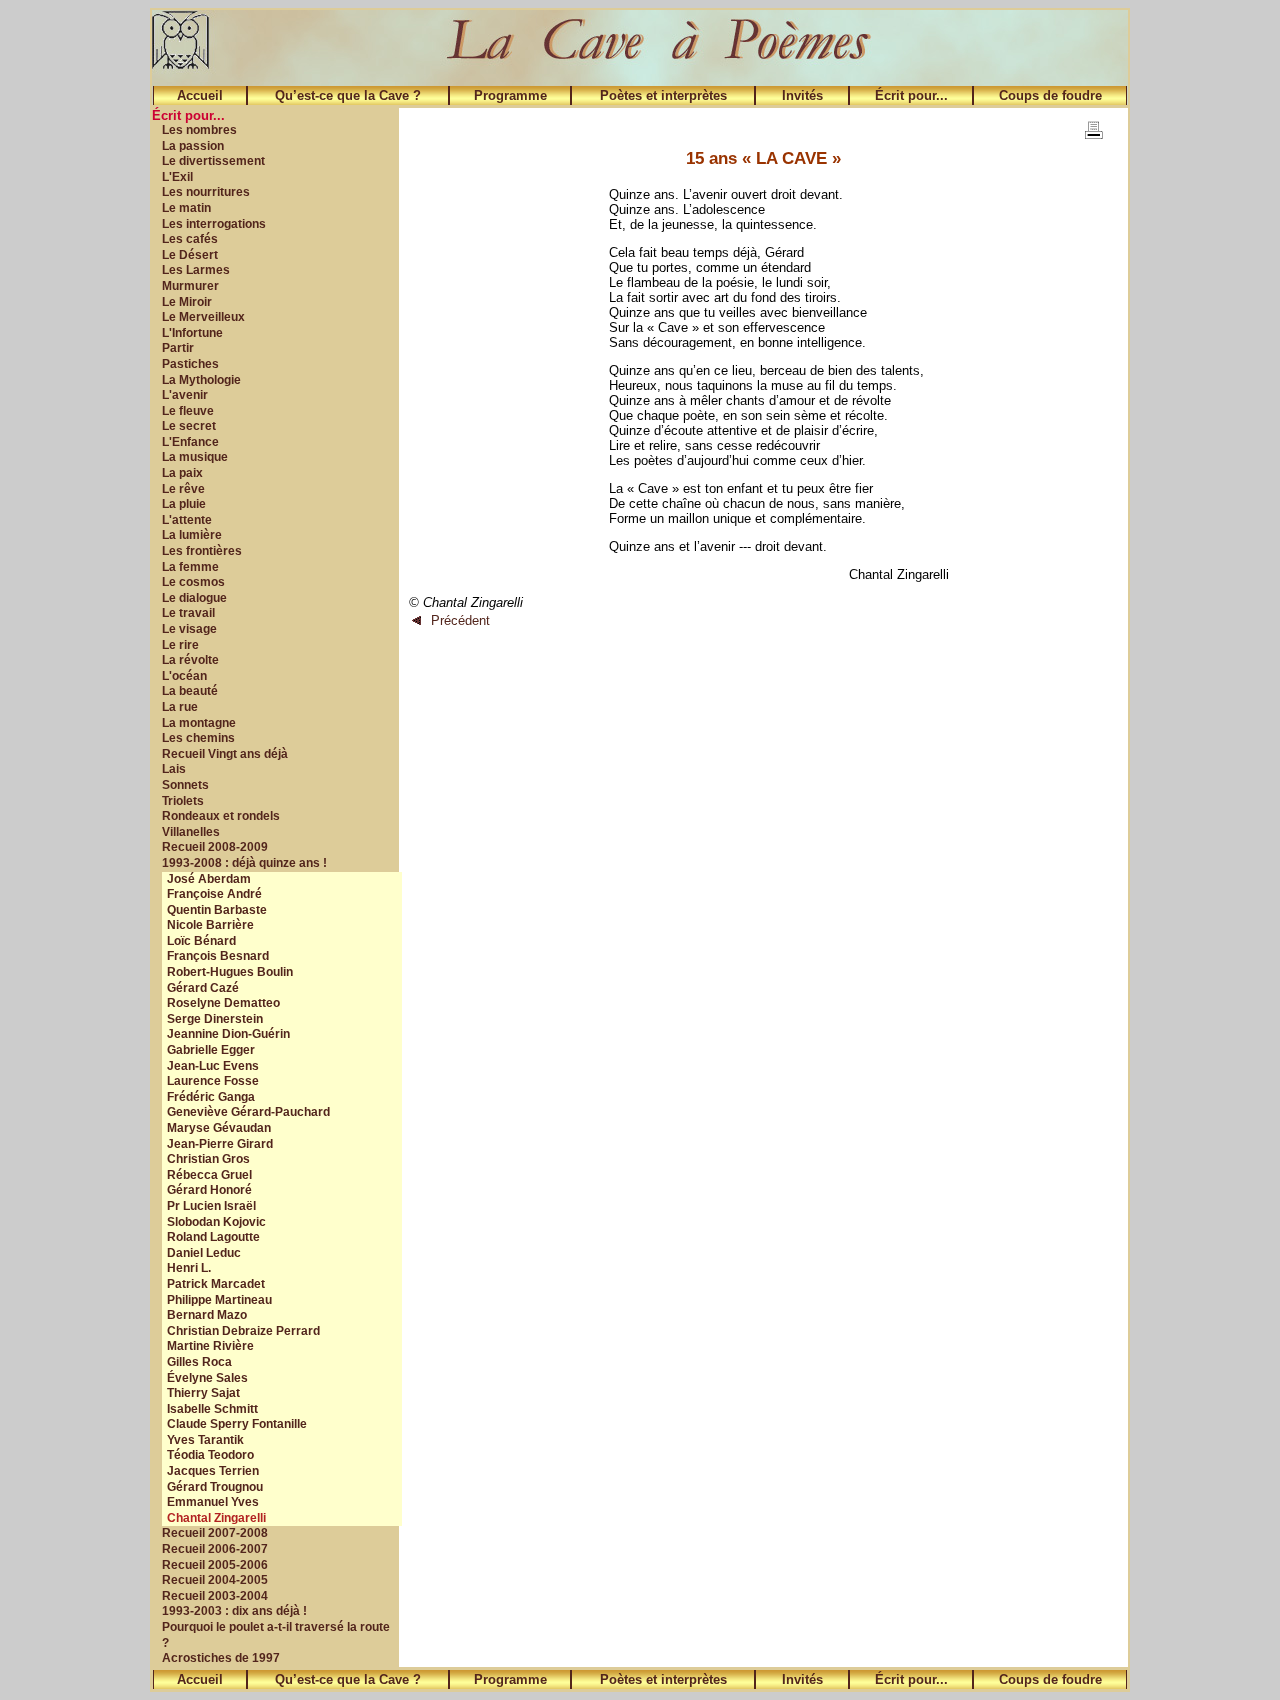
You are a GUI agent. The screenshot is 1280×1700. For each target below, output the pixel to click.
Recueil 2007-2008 (215, 1533)
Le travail (188, 613)
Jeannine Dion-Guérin (228, 1034)
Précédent (460, 620)
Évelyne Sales (207, 1378)
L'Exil (177, 177)
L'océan (184, 676)
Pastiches (190, 364)
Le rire (180, 645)
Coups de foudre (1050, 95)
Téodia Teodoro (210, 1455)
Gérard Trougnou (215, 1487)
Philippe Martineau (219, 1300)
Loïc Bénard (201, 941)
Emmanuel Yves (213, 1502)
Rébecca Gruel (209, 1175)
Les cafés (190, 239)
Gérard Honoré (209, 1190)
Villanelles (191, 832)
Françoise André (214, 894)
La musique (195, 457)
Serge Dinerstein (215, 1019)
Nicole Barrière (210, 925)
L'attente (187, 520)
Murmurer (190, 286)
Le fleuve (188, 411)
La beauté (190, 691)
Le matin (186, 208)
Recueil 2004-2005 (215, 1580)
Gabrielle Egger (211, 1050)
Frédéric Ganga (211, 1097)
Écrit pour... (911, 95)
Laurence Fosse (213, 1081)
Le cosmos (193, 582)
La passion (193, 146)
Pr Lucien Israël (211, 1206)
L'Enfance (190, 442)
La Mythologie (201, 380)
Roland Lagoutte (213, 1237)
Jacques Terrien (213, 1471)
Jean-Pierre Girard (220, 1144)
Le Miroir (187, 302)
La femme (190, 567)
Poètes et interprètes (663, 95)
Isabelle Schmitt (212, 1409)
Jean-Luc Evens (213, 1066)
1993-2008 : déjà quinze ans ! (244, 863)
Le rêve (183, 489)
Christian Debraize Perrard (243, 1331)
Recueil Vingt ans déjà (225, 754)
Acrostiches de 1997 (221, 1658)
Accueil (200, 95)
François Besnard (218, 956)
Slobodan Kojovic (216, 1222)
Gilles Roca (199, 1362)
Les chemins (198, 738)
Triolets (183, 801)
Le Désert (190, 255)
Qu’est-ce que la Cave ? (348, 95)
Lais (174, 769)
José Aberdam (209, 879)
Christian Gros (208, 1159)
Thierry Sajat (203, 1393)
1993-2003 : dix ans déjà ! (234, 1611)
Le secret (189, 426)
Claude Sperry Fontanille (237, 1424)
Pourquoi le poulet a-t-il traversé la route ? (276, 1635)
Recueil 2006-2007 (215, 1549)
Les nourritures (206, 192)
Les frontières (202, 551)
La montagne (199, 723)
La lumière (192, 535)
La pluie (184, 504)
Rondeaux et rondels (221, 816)
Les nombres (199, 130)
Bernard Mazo (207, 1315)
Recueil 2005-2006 (215, 1565)
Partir (178, 348)
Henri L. (189, 1268)
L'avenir (185, 395)
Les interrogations (214, 224)
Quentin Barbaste (217, 910)
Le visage (189, 629)
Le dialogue (194, 598)
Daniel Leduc (204, 1253)
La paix (182, 473)
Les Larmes (196, 270)
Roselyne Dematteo (223, 1003)
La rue (180, 707)
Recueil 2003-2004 (215, 1596)
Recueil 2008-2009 (215, 847)
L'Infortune (192, 333)
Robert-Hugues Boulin (230, 972)
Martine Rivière (210, 1346)
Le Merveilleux (203, 317)
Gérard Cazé (203, 988)
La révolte (190, 660)
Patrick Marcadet (216, 1284)
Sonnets (185, 785)
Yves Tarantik (205, 1440)
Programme (510, 95)
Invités (802, 95)
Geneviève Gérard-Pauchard (248, 1112)
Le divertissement (213, 161)
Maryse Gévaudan (219, 1128)
